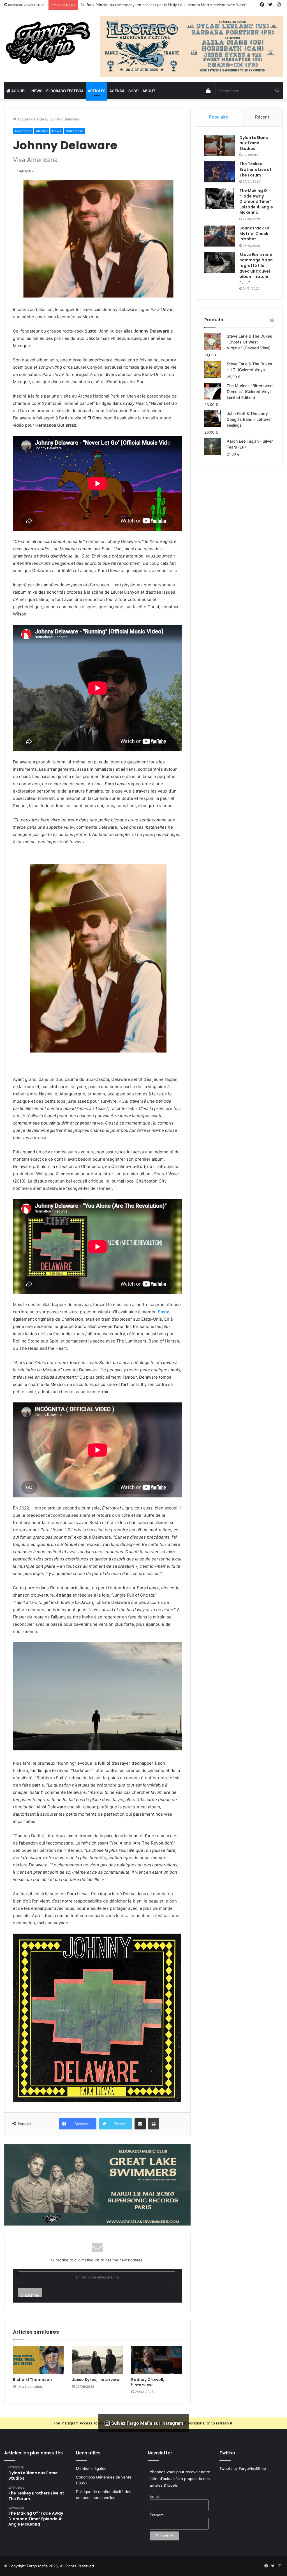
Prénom (157, 2515)
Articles (97, 91)
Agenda (117, 91)
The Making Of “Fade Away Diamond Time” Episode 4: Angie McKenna (256, 201)
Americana (23, 131)
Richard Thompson (32, 2380)
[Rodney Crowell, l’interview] (157, 2360)
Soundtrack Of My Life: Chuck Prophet (254, 234)
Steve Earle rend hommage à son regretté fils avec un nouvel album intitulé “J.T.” (256, 268)
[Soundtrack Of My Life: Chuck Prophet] (220, 236)
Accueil (19, 91)
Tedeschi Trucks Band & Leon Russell (113, 5)
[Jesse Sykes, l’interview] (97, 2360)
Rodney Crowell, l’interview (148, 2382)
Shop (133, 91)
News (37, 91)
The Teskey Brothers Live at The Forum (255, 169)
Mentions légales (91, 2468)
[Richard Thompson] (38, 2360)
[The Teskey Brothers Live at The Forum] (220, 172)
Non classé (74, 131)
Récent (262, 117)
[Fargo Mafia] (48, 43)
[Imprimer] (154, 2124)
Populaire (219, 117)
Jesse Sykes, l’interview (96, 2380)
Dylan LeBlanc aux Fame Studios (254, 143)
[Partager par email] (140, 2124)
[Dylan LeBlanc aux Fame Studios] (220, 146)
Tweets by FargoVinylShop (243, 2468)
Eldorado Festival (65, 91)
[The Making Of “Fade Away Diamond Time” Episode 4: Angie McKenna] (220, 198)
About (149, 91)
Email (155, 2496)
